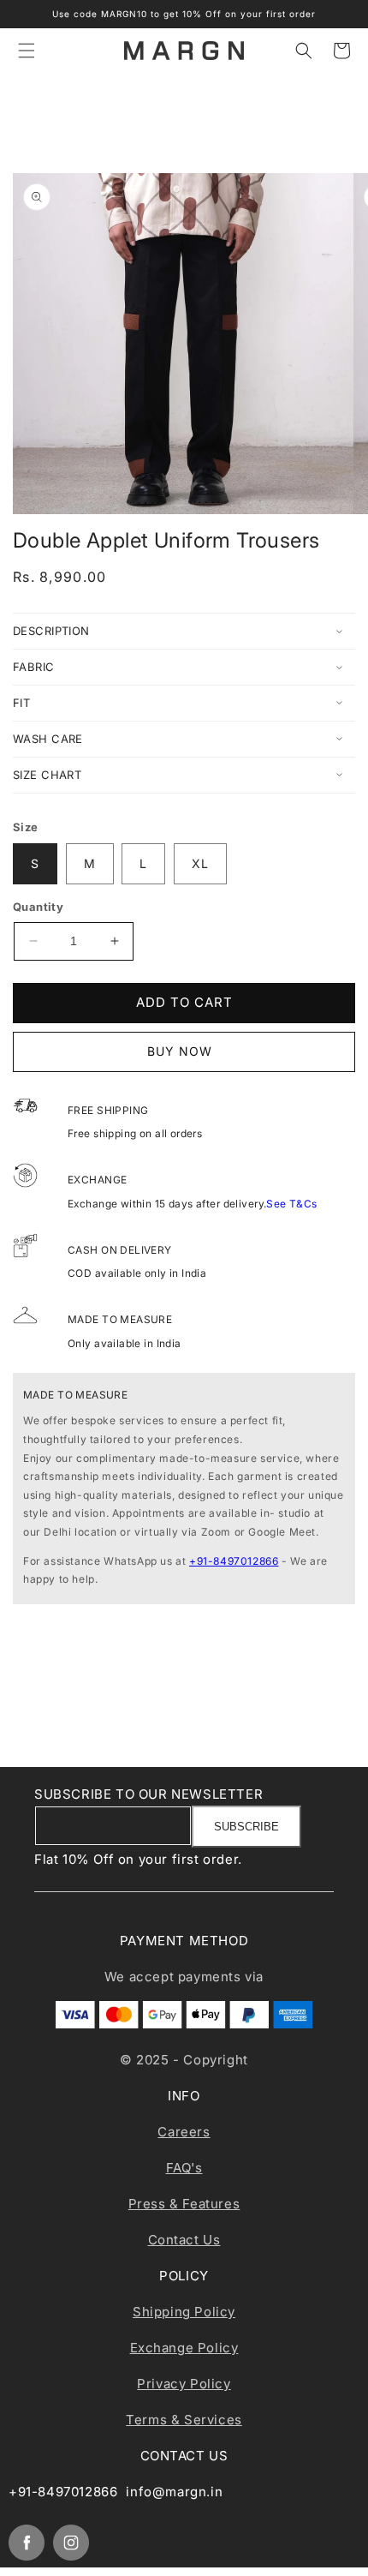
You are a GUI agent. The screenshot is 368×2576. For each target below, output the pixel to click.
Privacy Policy (184, 2384)
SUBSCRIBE (246, 1827)
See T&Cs (291, 1204)
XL (200, 863)
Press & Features (184, 2204)
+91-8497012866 (234, 1561)
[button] (27, 51)
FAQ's (184, 2168)
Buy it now (184, 1052)
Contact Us (184, 2240)
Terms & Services (184, 2420)
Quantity (38, 907)
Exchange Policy (184, 2348)
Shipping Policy (184, 2312)
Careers (184, 2132)
